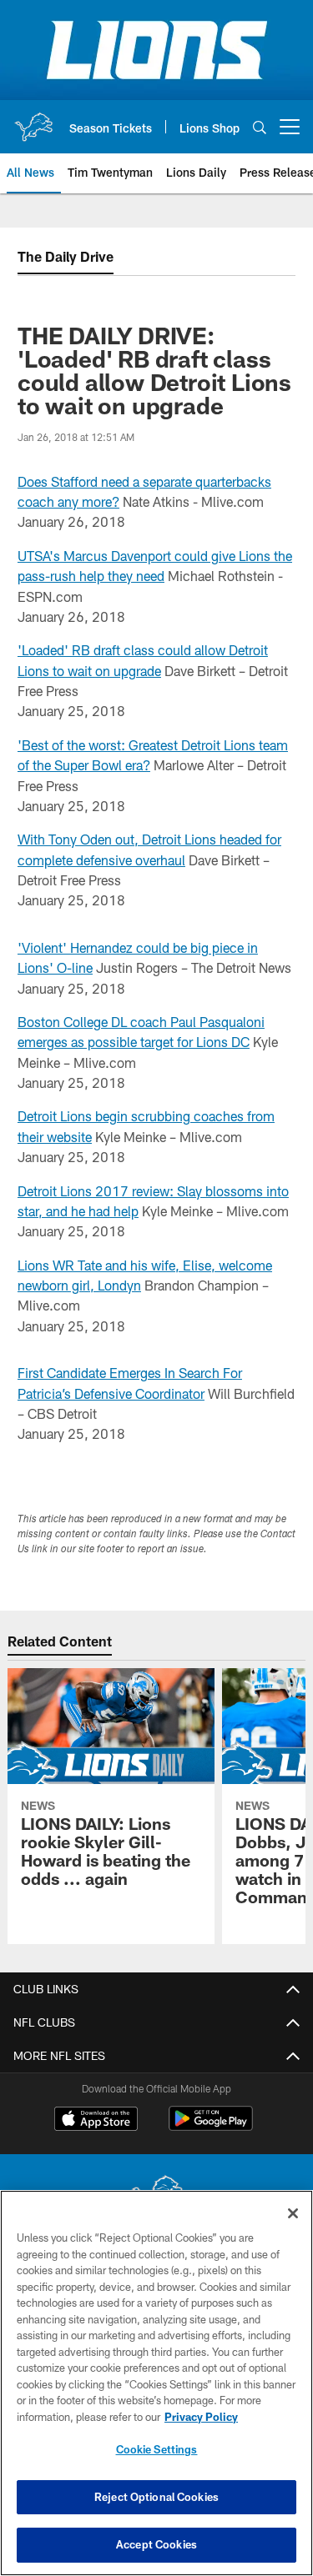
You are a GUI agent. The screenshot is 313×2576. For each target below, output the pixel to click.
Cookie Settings (157, 2449)
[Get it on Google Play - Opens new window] (211, 2127)
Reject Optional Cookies (156, 2497)
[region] (156, 2383)
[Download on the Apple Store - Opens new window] (96, 2121)
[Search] (260, 127)
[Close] (293, 2213)
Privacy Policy (201, 2417)
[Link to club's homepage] (33, 120)
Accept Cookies (156, 2544)
